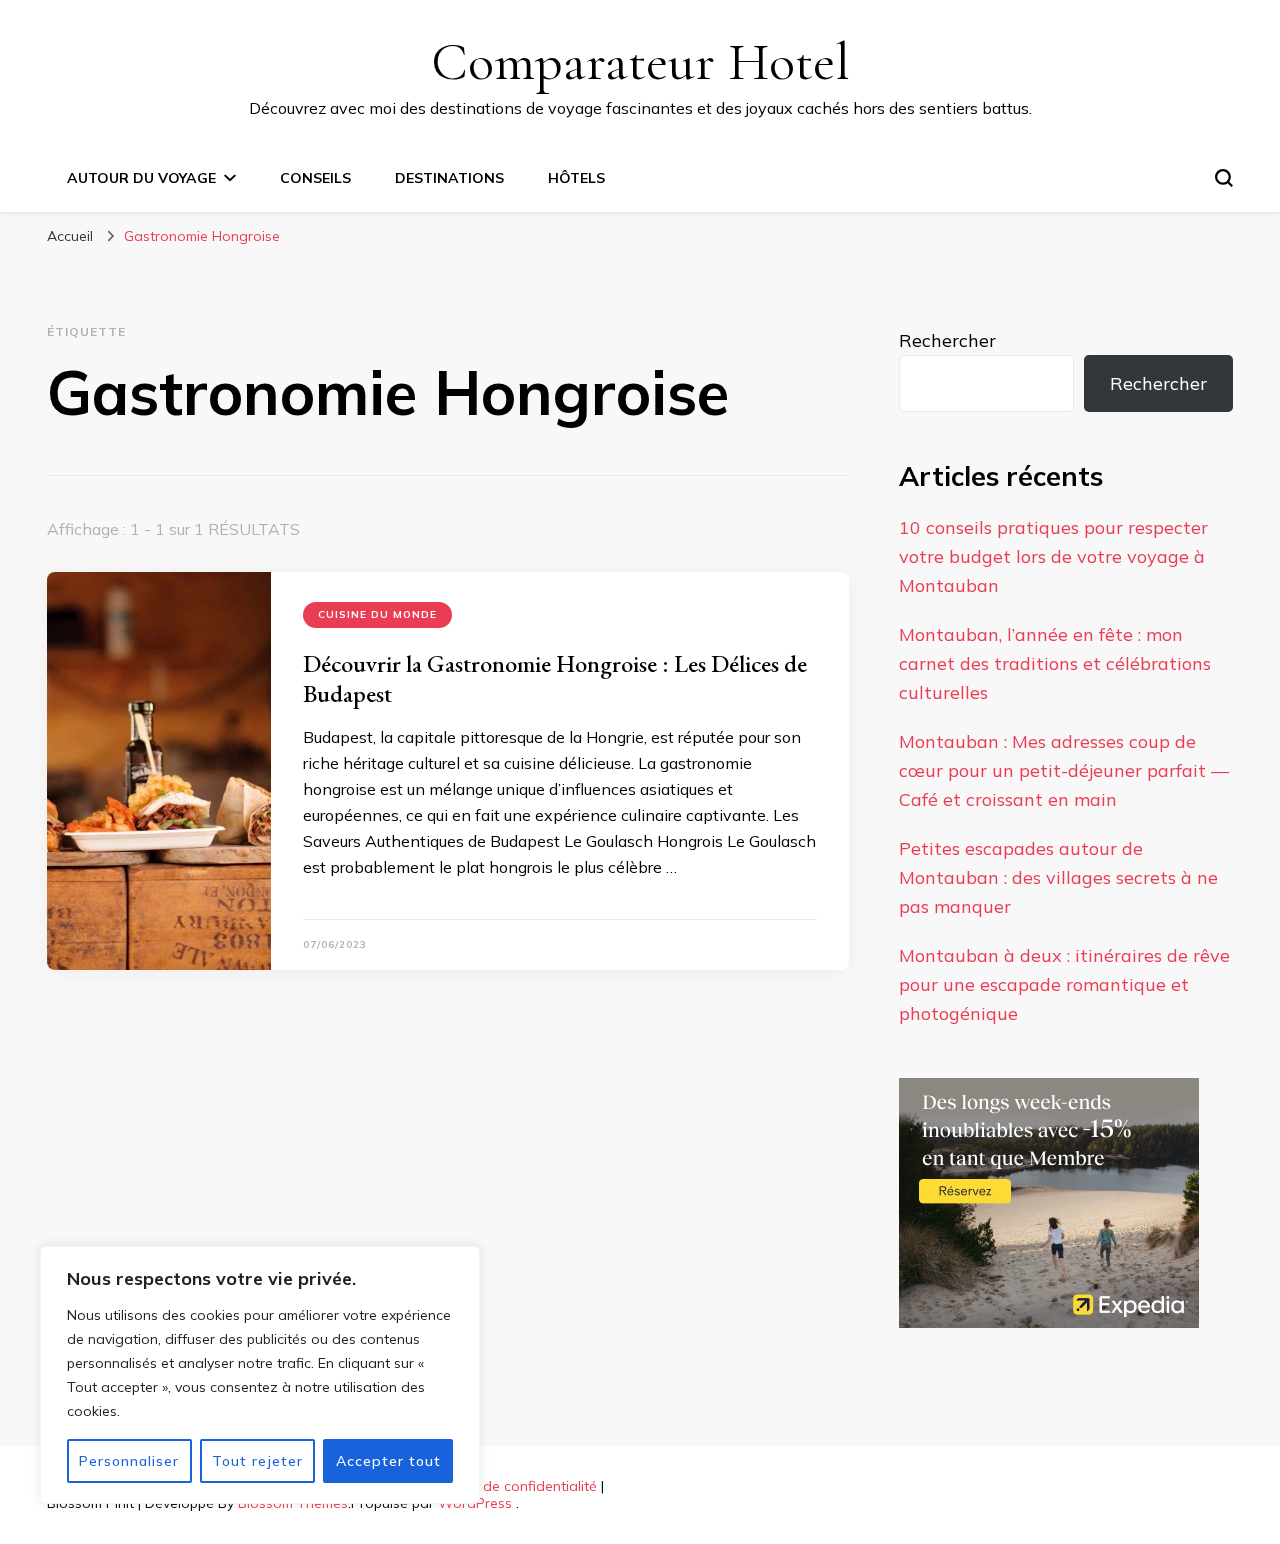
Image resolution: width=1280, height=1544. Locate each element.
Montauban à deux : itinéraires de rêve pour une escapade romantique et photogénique (1064, 984)
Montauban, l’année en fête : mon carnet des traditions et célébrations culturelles (1055, 663)
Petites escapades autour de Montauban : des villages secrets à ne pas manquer (1058, 877)
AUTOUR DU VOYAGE (141, 178)
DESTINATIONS (449, 178)
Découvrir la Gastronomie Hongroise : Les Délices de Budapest (555, 678)
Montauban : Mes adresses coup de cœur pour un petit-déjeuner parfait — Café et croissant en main (1064, 770)
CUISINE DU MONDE (377, 614)
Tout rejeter (257, 1461)
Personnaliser (129, 1461)
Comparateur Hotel (640, 61)
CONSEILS (315, 178)
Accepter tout (388, 1461)
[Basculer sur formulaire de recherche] (1224, 178)
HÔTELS (576, 178)
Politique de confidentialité (509, 1486)
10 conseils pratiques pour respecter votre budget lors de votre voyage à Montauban (1053, 556)
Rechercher (947, 340)
